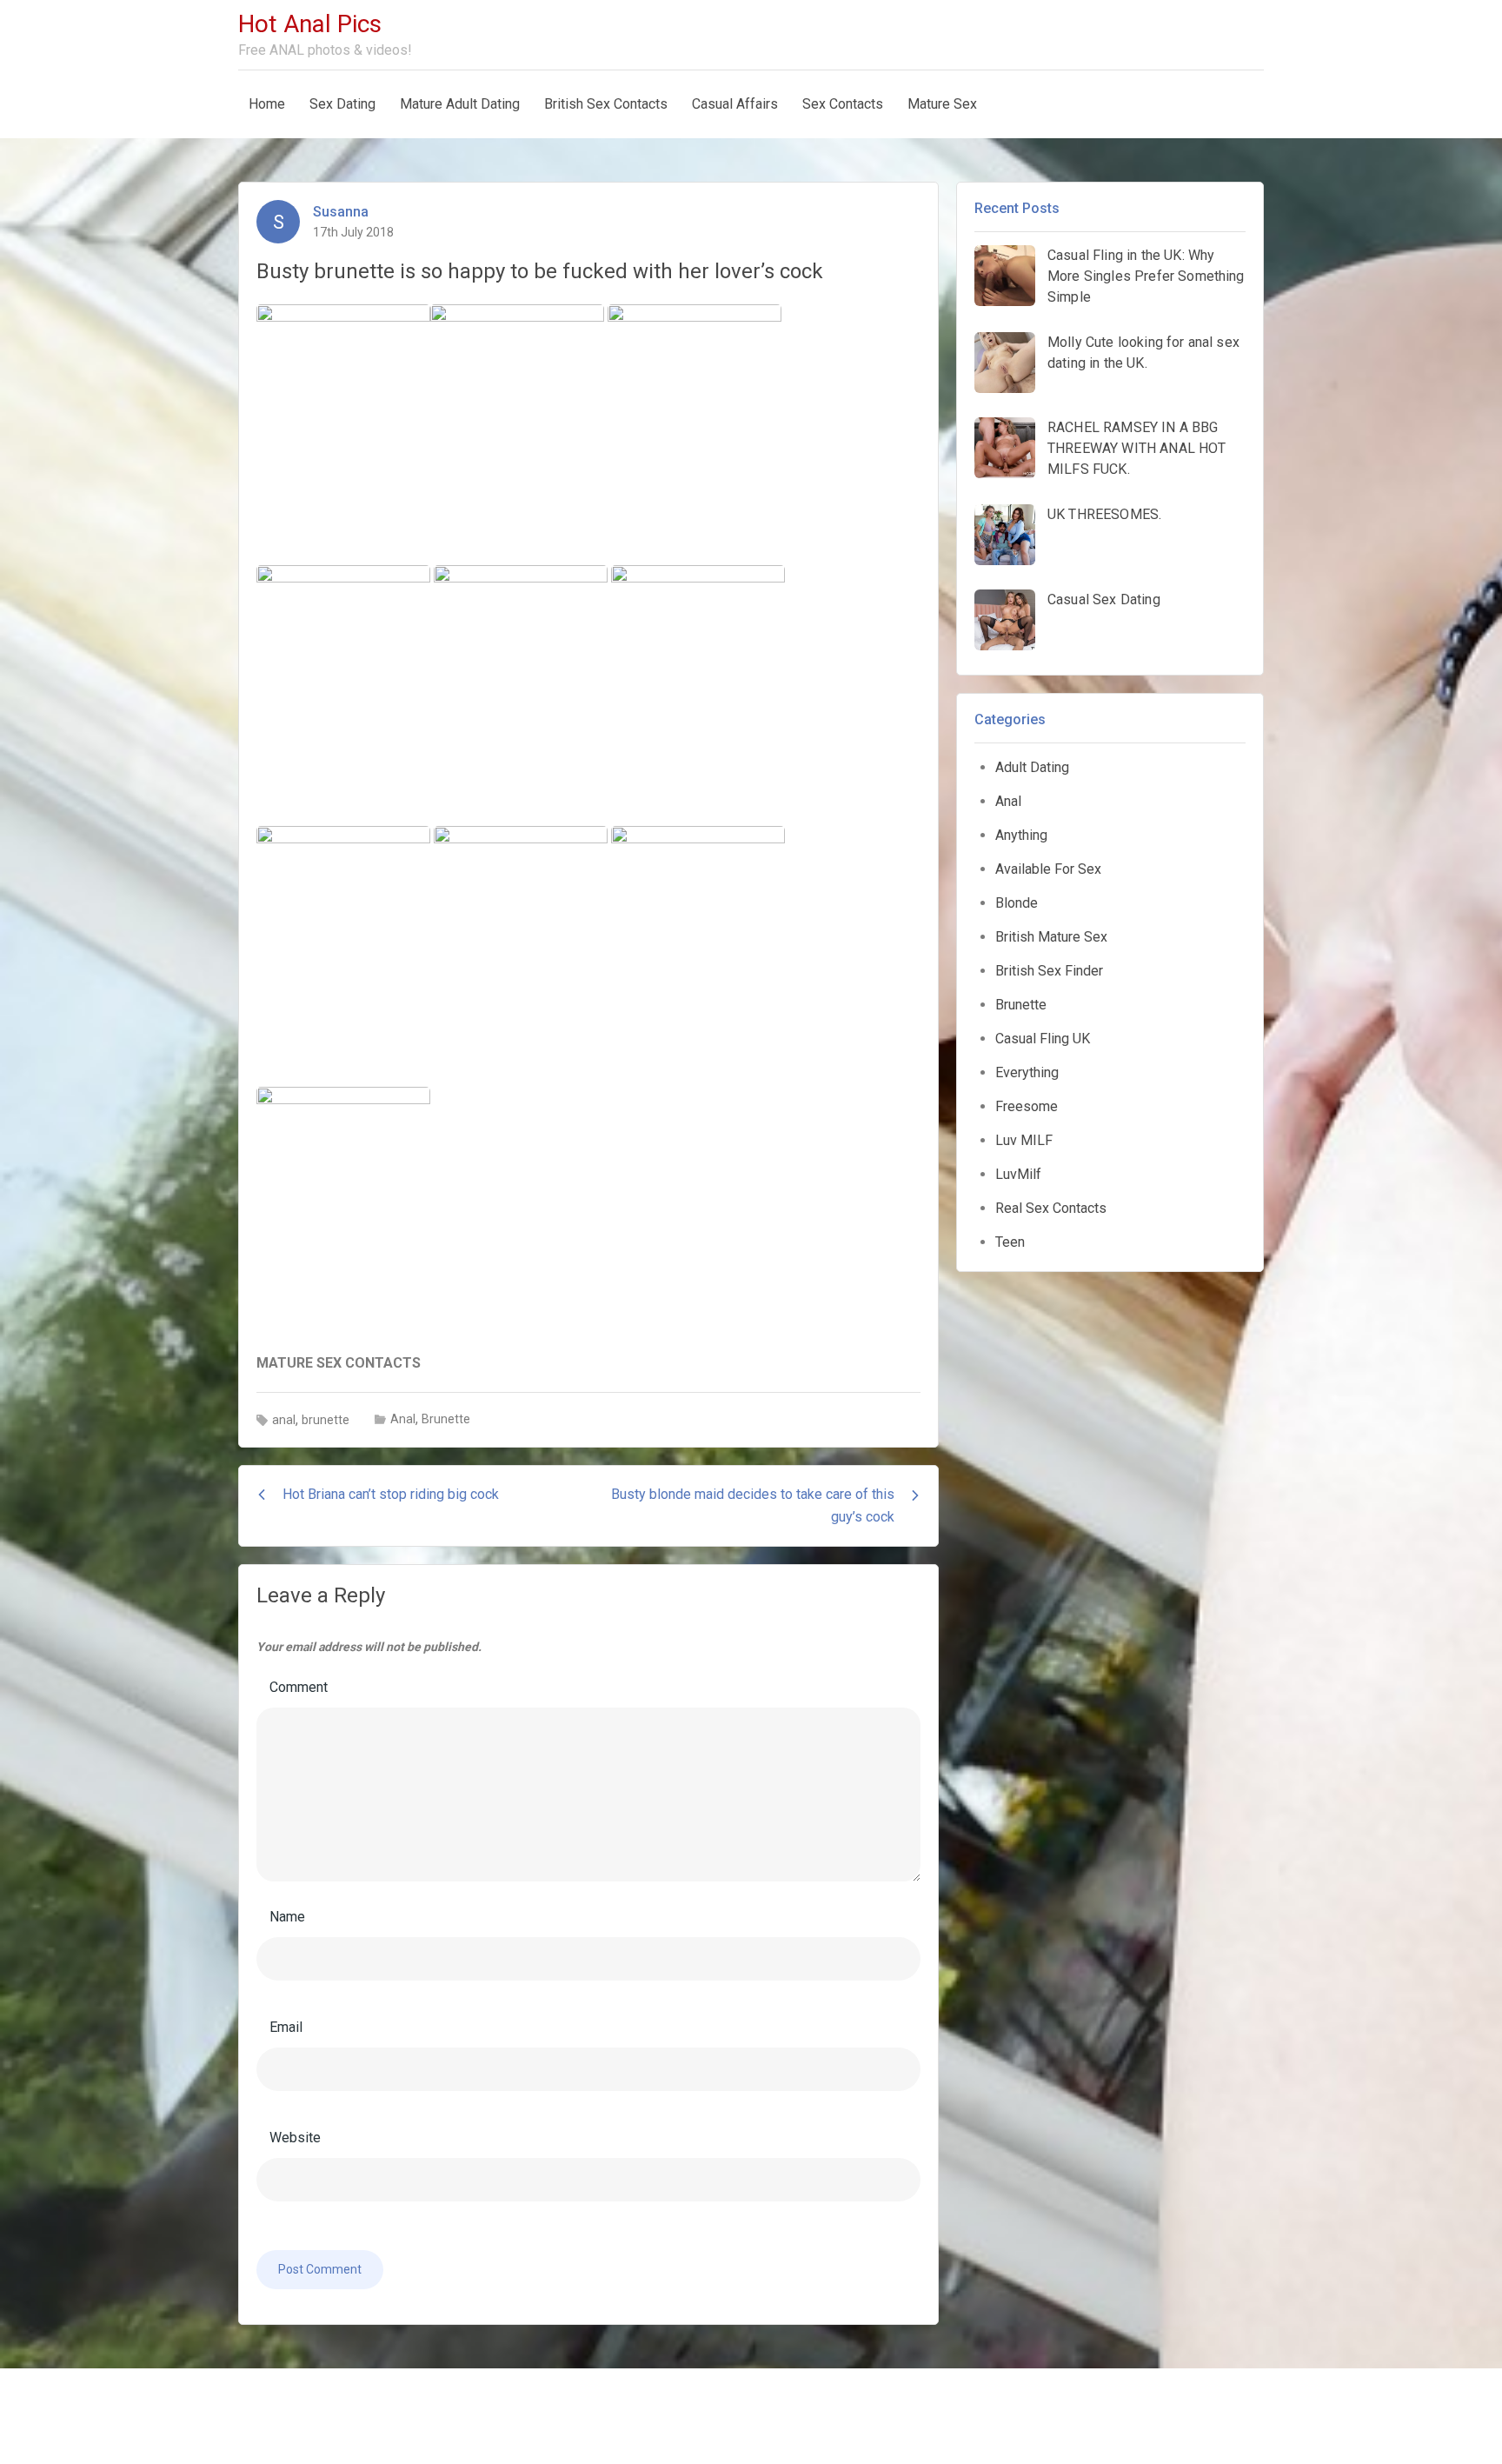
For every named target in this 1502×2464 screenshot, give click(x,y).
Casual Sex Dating (1104, 599)
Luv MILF (1024, 1140)
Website (295, 2138)
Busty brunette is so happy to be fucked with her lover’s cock (540, 271)
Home (267, 104)
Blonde (1017, 903)
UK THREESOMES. (1104, 514)
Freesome (1027, 1106)
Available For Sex (1048, 869)
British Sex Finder (1049, 971)
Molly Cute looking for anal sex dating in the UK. (1143, 353)
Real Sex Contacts (1051, 1208)
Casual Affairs (735, 104)
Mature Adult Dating (460, 104)
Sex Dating (342, 104)
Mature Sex (942, 104)
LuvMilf (1018, 1174)
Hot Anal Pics (310, 24)
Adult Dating (1032, 767)
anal (284, 1420)
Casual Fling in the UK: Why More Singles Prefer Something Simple (1146, 276)
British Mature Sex (1051, 937)
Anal (403, 1419)
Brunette (446, 1419)
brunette (326, 1420)
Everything (1027, 1072)
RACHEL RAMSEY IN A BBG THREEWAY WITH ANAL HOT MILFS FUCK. (1137, 448)
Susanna (341, 212)
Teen (1010, 1242)
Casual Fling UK (1043, 1039)
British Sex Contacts (606, 104)
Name (287, 1917)
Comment (299, 1687)
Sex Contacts (843, 104)
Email (286, 2027)
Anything (1021, 835)
